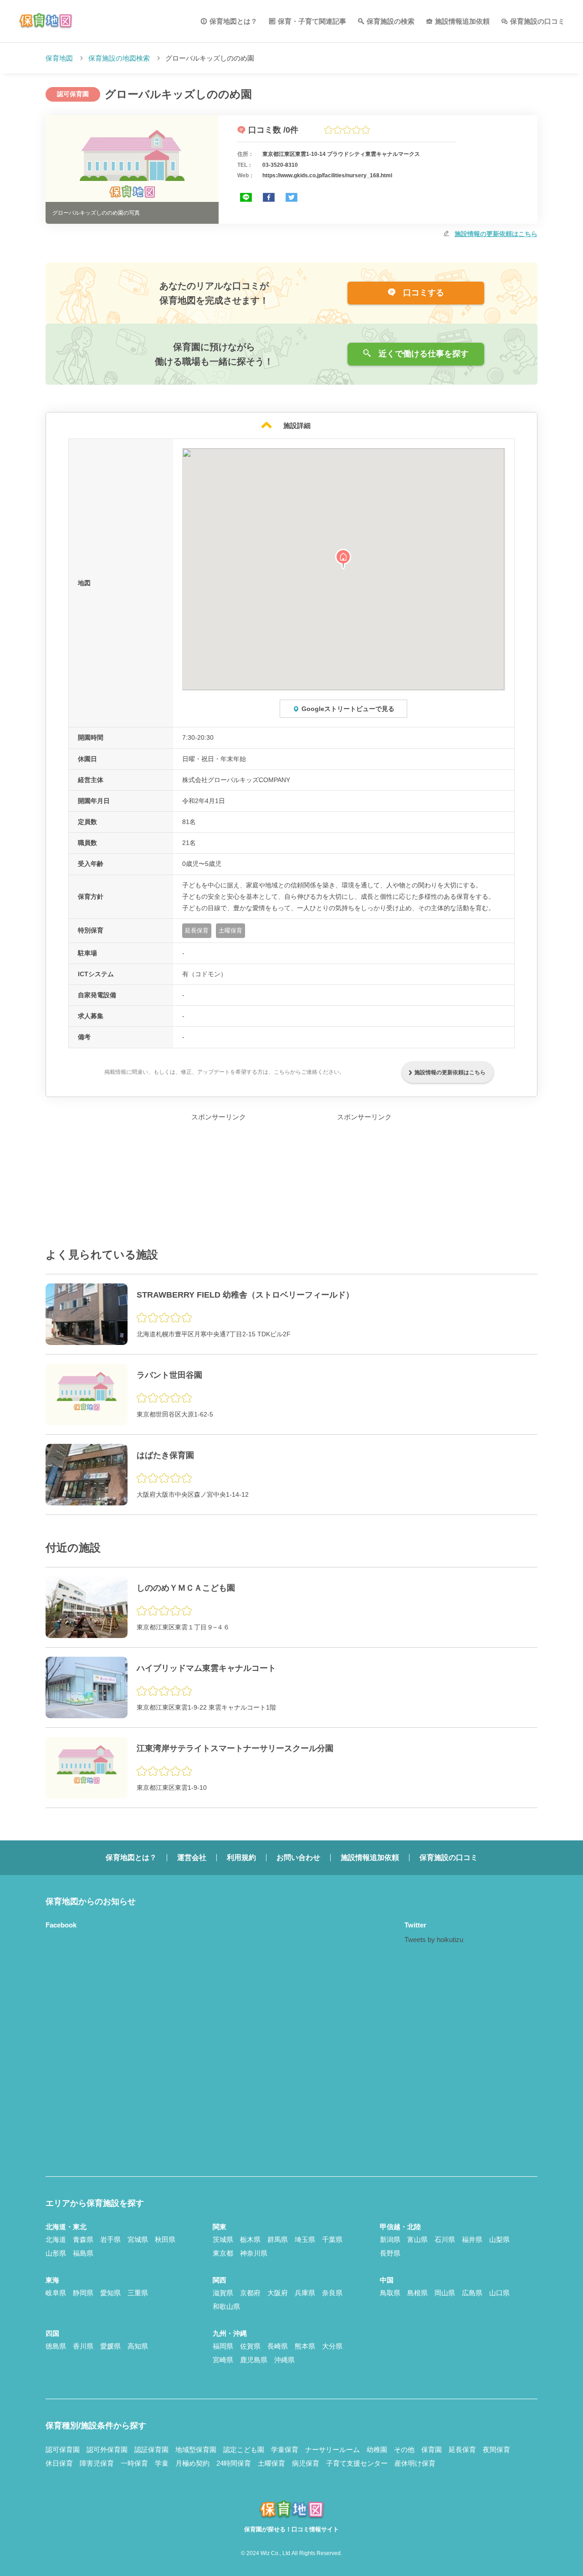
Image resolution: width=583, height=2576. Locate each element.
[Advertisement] (219, 1180)
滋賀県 (223, 2293)
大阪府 (278, 2293)
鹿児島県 (254, 2360)
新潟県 (390, 2239)
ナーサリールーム (332, 2450)
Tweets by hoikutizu (434, 1940)
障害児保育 (97, 2463)
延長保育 (462, 2450)
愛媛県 (110, 2346)
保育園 (432, 2450)
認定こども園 (244, 2450)
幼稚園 (377, 2450)
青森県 (83, 2239)
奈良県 (332, 2293)
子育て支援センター (357, 2463)
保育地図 (59, 58)
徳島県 (56, 2346)
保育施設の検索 (391, 21)
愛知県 (110, 2293)
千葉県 (332, 2239)
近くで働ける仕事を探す (422, 354)
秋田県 (165, 2239)
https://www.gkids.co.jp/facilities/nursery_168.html (327, 175)
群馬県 (278, 2239)
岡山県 (445, 2293)
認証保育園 (151, 2450)
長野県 (390, 2253)
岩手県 (110, 2239)
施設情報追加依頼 (462, 21)
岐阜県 (56, 2293)
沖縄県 (284, 2360)
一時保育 (134, 2463)
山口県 (499, 2293)
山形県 (56, 2253)
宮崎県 (223, 2360)
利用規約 (241, 1857)
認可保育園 (63, 2450)
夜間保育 (496, 2450)
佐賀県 (250, 2346)
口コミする (422, 293)
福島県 (83, 2253)
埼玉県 (305, 2239)
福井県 (472, 2239)
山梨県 (499, 2239)
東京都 (223, 2253)
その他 (404, 2450)
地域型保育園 (196, 2450)
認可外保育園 (107, 2450)
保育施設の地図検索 (119, 58)
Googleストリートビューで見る (348, 709)
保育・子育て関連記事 (312, 21)
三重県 (138, 2293)
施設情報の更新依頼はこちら (496, 234)
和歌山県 (226, 2306)
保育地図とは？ (233, 21)
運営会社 (192, 1857)
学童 (162, 2463)
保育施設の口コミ (537, 21)
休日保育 (59, 2463)
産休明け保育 (415, 2463)
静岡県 (83, 2293)
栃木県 (250, 2239)
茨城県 (223, 2239)
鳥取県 (390, 2293)
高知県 (138, 2346)
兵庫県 (305, 2293)
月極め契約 (192, 2463)
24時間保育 (234, 2463)
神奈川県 (254, 2253)
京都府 (250, 2293)
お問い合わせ (298, 1857)
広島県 (472, 2293)
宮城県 (138, 2239)
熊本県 (305, 2346)
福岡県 (223, 2346)
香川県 (83, 2346)
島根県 (417, 2293)
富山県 (417, 2239)
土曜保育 (271, 2463)
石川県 (445, 2239)
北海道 (56, 2239)
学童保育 (285, 2450)
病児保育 (306, 2463)
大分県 (332, 2346)
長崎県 (278, 2346)
